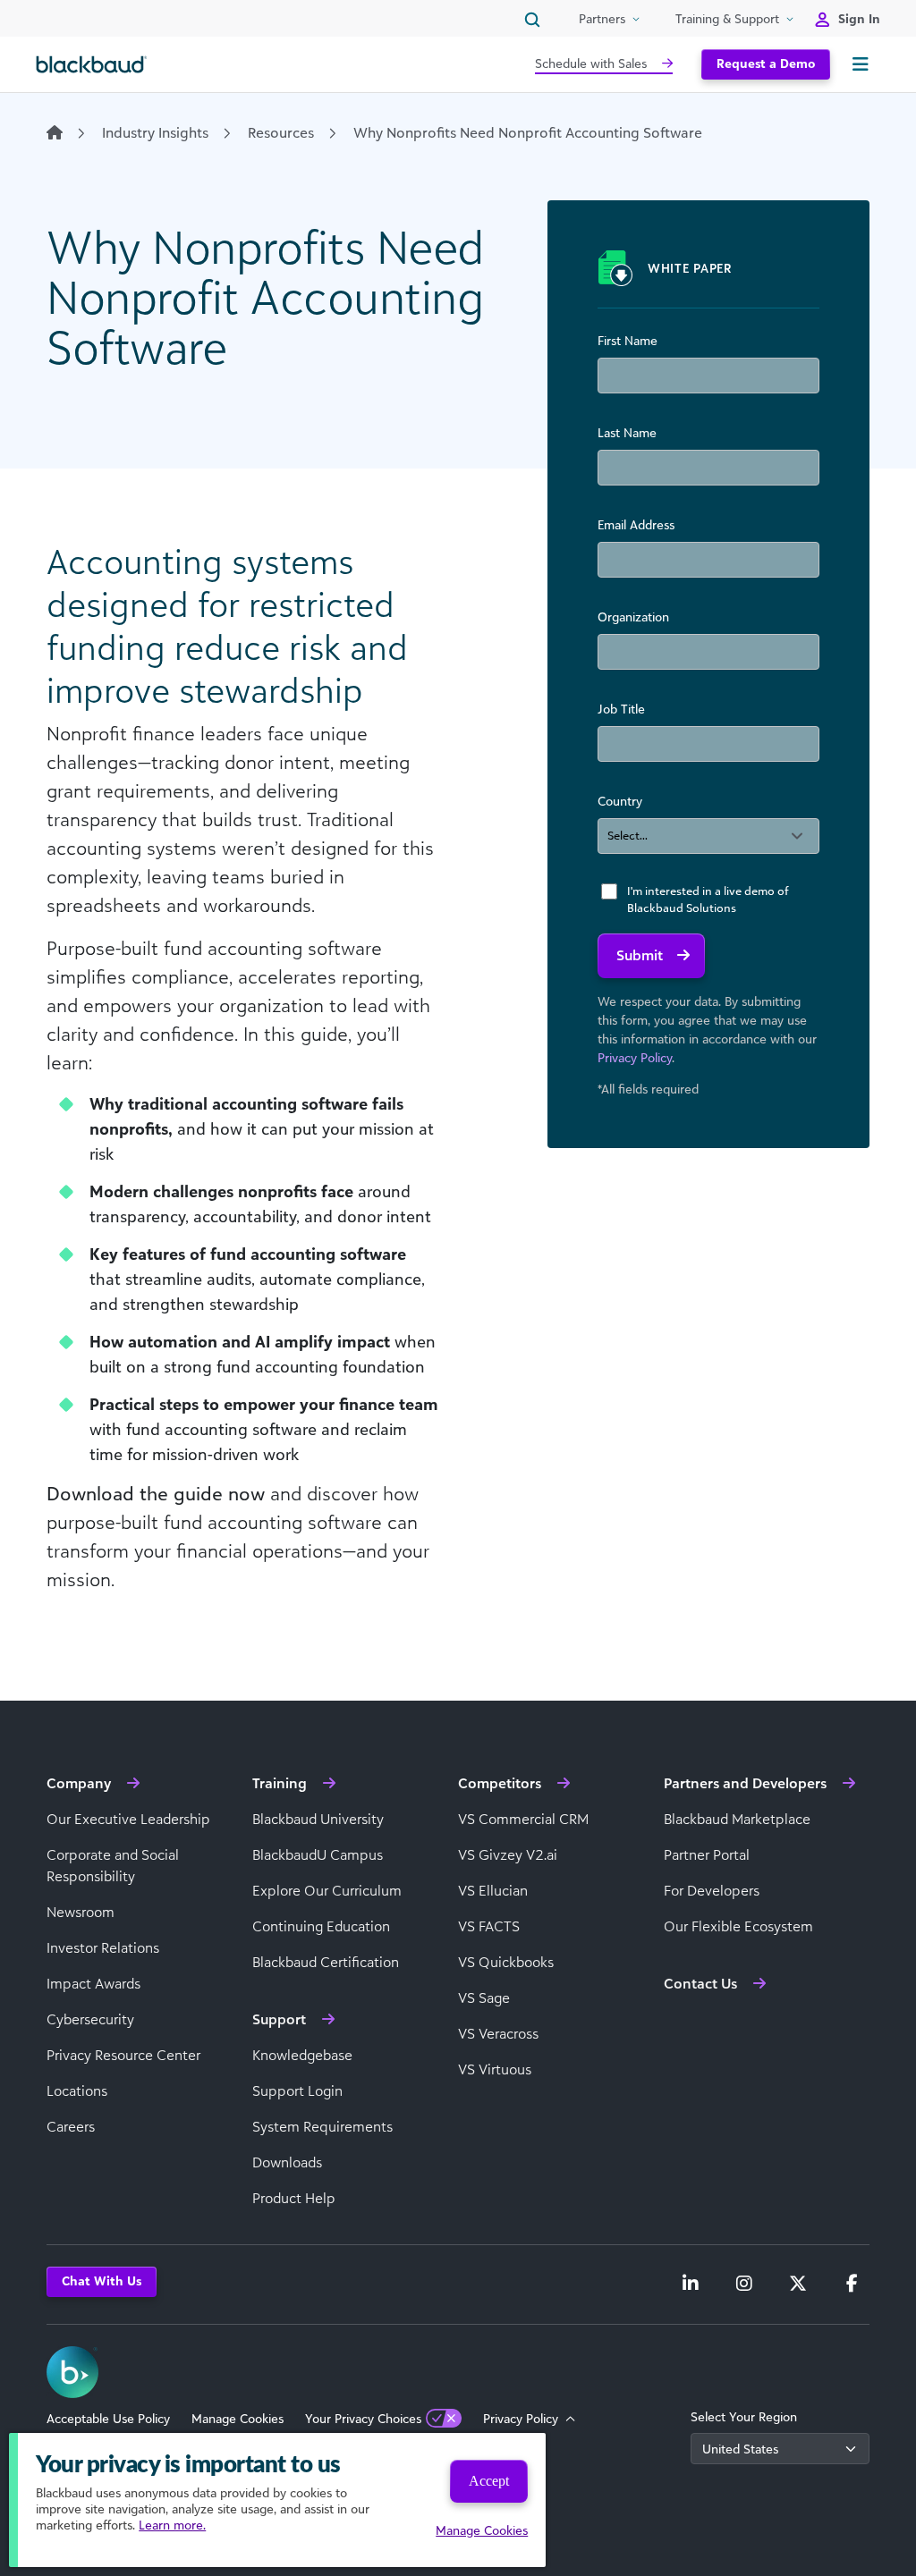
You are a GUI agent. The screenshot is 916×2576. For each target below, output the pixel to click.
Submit (640, 955)
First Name (628, 340)
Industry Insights (155, 132)
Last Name (627, 432)
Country (620, 801)
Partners (602, 18)
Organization (633, 617)
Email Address (636, 524)
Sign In (859, 18)
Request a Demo (766, 63)
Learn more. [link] (172, 2525)
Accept (489, 2481)
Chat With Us (102, 2280)
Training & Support (727, 18)
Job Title (621, 709)
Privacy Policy (635, 1057)
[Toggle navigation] (861, 64)
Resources (281, 132)
